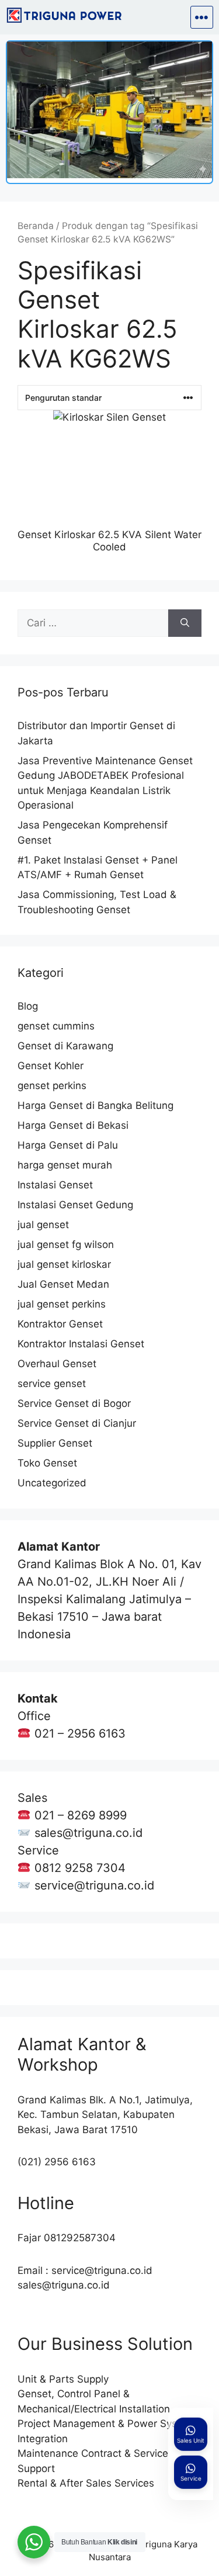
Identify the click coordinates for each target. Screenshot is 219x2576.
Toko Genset (47, 1463)
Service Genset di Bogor (74, 1403)
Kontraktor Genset (60, 1324)
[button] (202, 17)
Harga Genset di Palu (68, 1145)
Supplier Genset (55, 1443)
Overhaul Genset (57, 1364)
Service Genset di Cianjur (77, 1423)
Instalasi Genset (55, 1185)
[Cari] (185, 623)
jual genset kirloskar (64, 1264)
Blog (28, 1006)
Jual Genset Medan (63, 1284)
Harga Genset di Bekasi (73, 1125)
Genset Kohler (51, 1066)
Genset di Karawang (65, 1046)
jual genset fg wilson (66, 1244)
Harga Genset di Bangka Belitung (95, 1105)
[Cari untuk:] (93, 623)
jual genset (43, 1225)
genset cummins (56, 1026)
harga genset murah (65, 1165)
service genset (52, 1384)
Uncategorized (52, 1483)
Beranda (36, 226)
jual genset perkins (62, 1304)
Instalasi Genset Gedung (75, 1205)
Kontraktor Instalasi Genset (81, 1344)
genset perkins (52, 1086)
